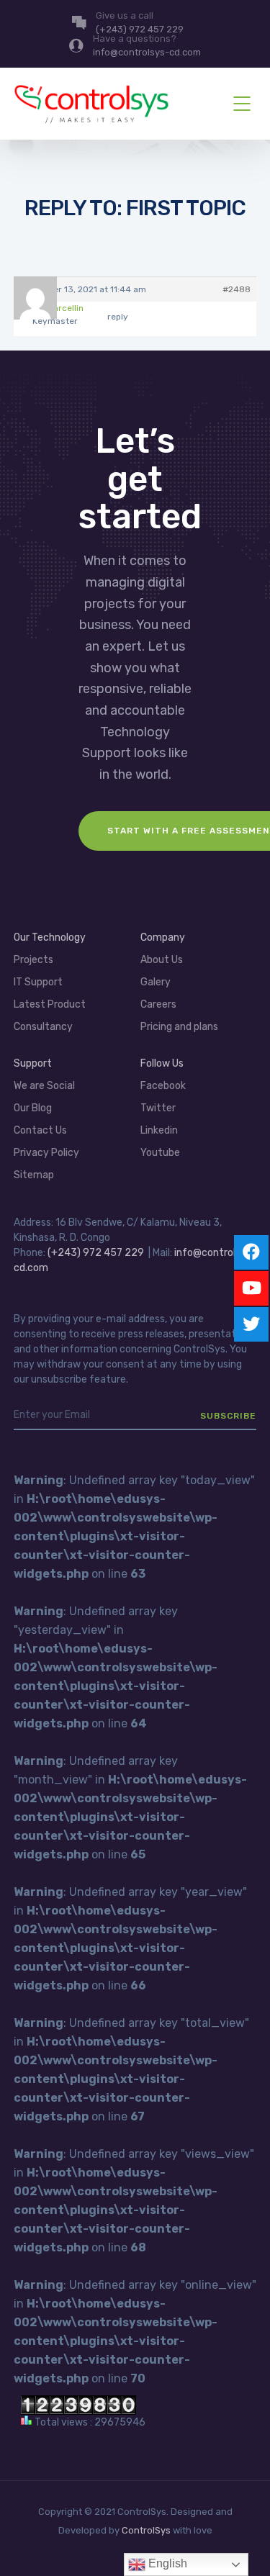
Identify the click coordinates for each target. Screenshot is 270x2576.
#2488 (237, 289)
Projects (33, 960)
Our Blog (33, 1108)
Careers (158, 1004)
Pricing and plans (179, 1027)
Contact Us (40, 1130)
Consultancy (43, 1027)
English (166, 2563)
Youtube (160, 1153)
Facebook (163, 1086)
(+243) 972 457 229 (96, 1253)
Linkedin (159, 1130)
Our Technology (50, 937)
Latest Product (50, 1004)
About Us (162, 960)
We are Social (44, 1086)
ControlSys (146, 2530)
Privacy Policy (46, 1153)
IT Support (38, 982)
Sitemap (34, 1175)
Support (33, 1063)
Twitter (158, 1108)
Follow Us (162, 1063)
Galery (156, 982)
